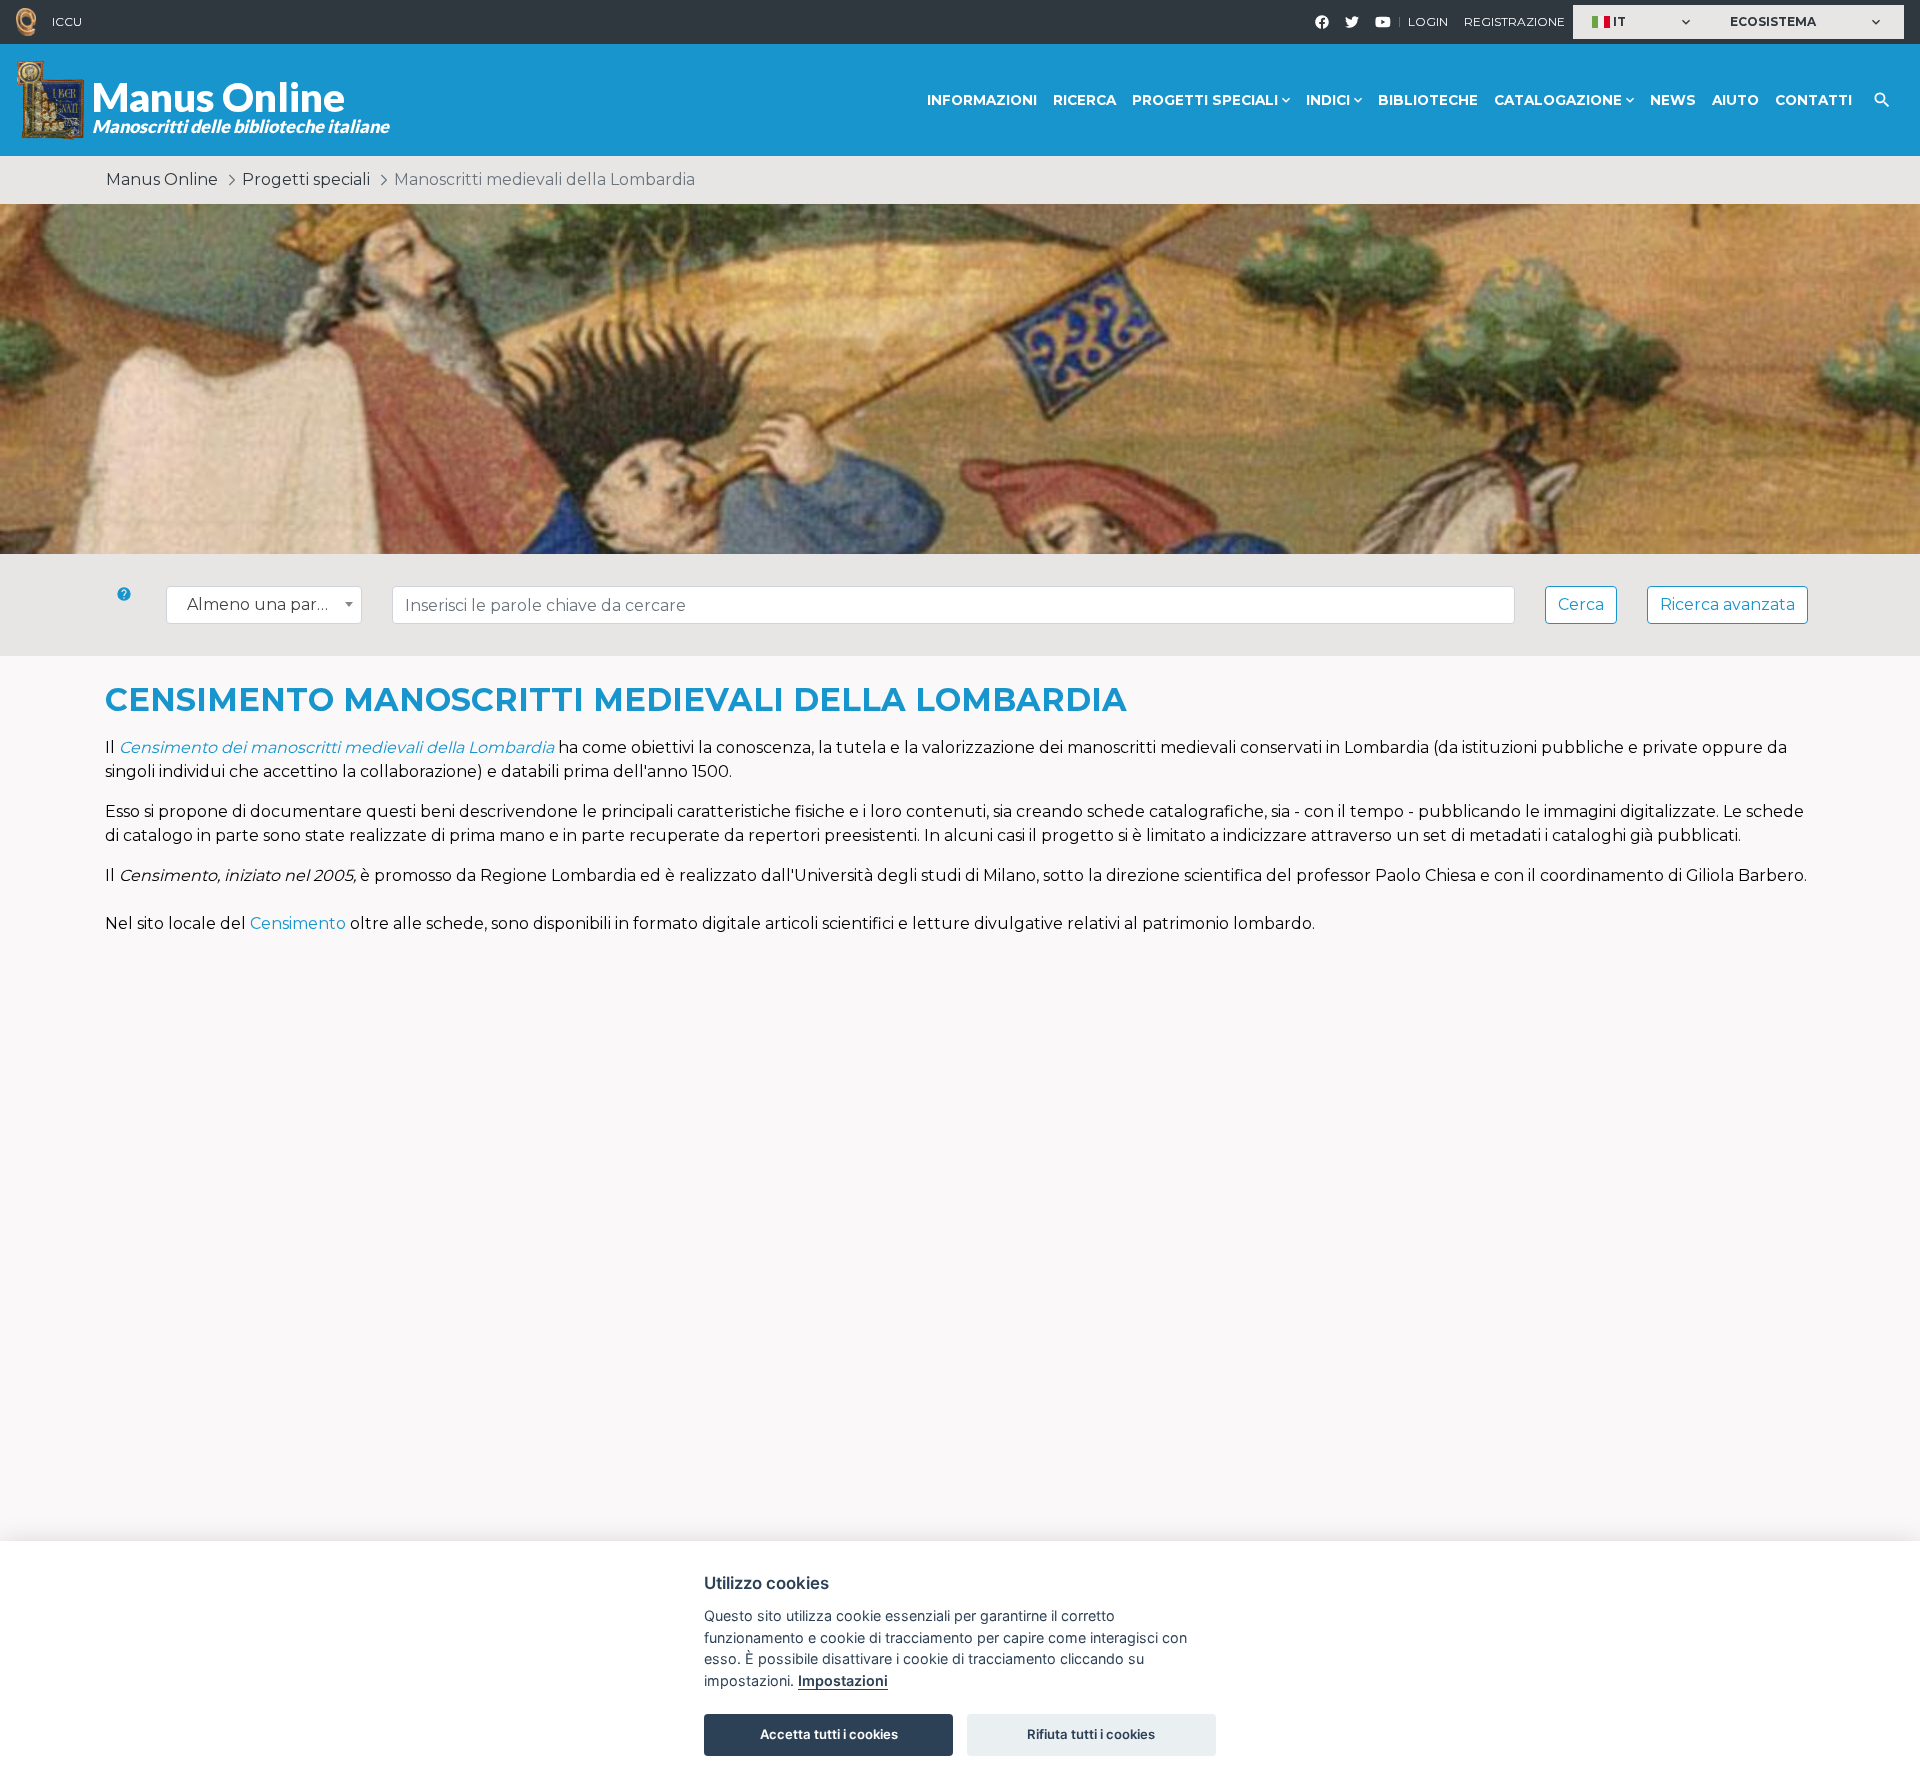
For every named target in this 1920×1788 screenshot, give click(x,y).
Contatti (1813, 100)
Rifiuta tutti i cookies (1091, 1734)
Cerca (1581, 604)
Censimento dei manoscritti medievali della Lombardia (336, 747)
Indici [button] (1328, 100)
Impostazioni (843, 1680)
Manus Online (162, 179)
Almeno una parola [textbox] (264, 605)
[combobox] (264, 605)
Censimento (298, 923)
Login (1428, 21)
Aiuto (1735, 100)
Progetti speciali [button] (1205, 100)
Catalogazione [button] (1558, 100)
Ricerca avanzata (1727, 604)
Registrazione (1514, 21)
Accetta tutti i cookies (829, 1734)
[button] (1643, 22)
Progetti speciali (306, 179)
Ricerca (1084, 100)
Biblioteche (1428, 100)
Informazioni (982, 100)
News (1673, 100)
